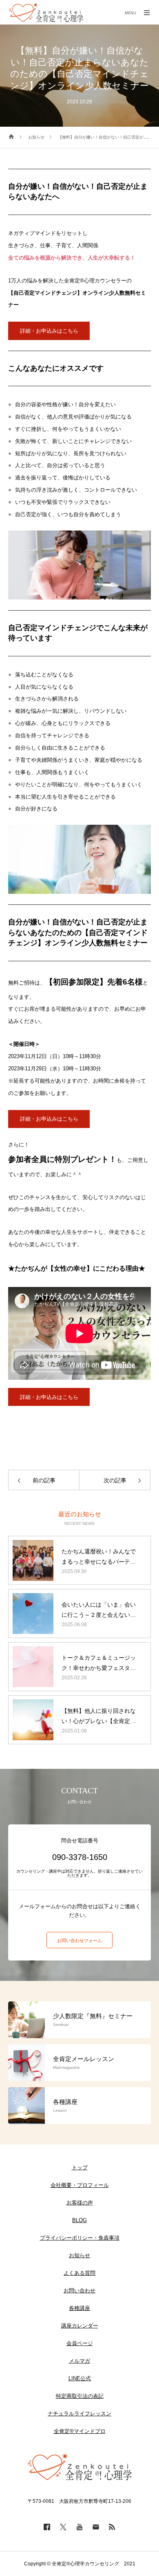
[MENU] (147, 12)
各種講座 (79, 2308)
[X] (63, 2527)
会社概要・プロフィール (80, 2185)
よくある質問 (79, 2273)
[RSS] (112, 2527)
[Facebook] (47, 2527)
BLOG (79, 2220)
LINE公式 (80, 2378)
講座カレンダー (80, 2326)
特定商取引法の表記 (80, 2396)
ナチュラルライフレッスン (79, 2414)
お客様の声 (80, 2203)
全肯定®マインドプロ (80, 2431)
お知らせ (79, 2255)
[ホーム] (11, 137)
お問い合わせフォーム (79, 1940)
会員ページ (80, 2343)
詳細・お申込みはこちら (49, 331)
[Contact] (96, 2527)
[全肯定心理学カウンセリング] (46, 12)
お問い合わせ (79, 2291)
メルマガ (79, 2361)
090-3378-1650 (80, 1857)
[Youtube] (79, 2527)
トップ (80, 2168)
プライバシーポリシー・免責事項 (80, 2238)
